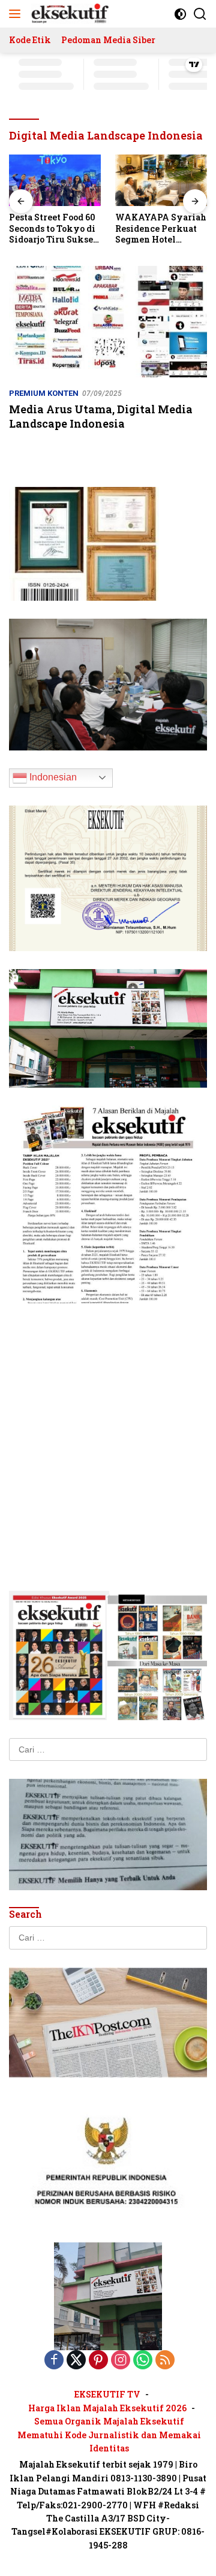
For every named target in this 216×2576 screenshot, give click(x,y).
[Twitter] (76, 2361)
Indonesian (52, 777)
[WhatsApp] (143, 2361)
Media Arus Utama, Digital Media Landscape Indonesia (101, 416)
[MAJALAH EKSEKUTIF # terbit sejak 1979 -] (108, 2296)
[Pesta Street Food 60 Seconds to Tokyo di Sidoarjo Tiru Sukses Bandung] (55, 180)
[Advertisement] (108, 1429)
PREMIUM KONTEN (44, 393)
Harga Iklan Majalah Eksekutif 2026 (107, 2408)
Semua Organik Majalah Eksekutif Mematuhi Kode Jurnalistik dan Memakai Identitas (109, 2435)
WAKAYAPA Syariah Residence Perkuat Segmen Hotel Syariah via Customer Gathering (161, 228)
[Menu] (17, 14)
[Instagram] (121, 2361)
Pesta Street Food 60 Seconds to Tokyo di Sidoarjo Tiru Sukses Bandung (53, 228)
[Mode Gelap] (180, 14)
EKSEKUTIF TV (107, 2394)
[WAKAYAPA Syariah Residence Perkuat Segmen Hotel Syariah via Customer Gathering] (161, 180)
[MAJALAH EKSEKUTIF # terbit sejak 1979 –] (69, 14)
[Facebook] (54, 2361)
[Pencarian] (200, 14)
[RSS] (165, 2361)
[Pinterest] (98, 2361)
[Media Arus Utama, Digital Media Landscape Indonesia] (108, 322)
